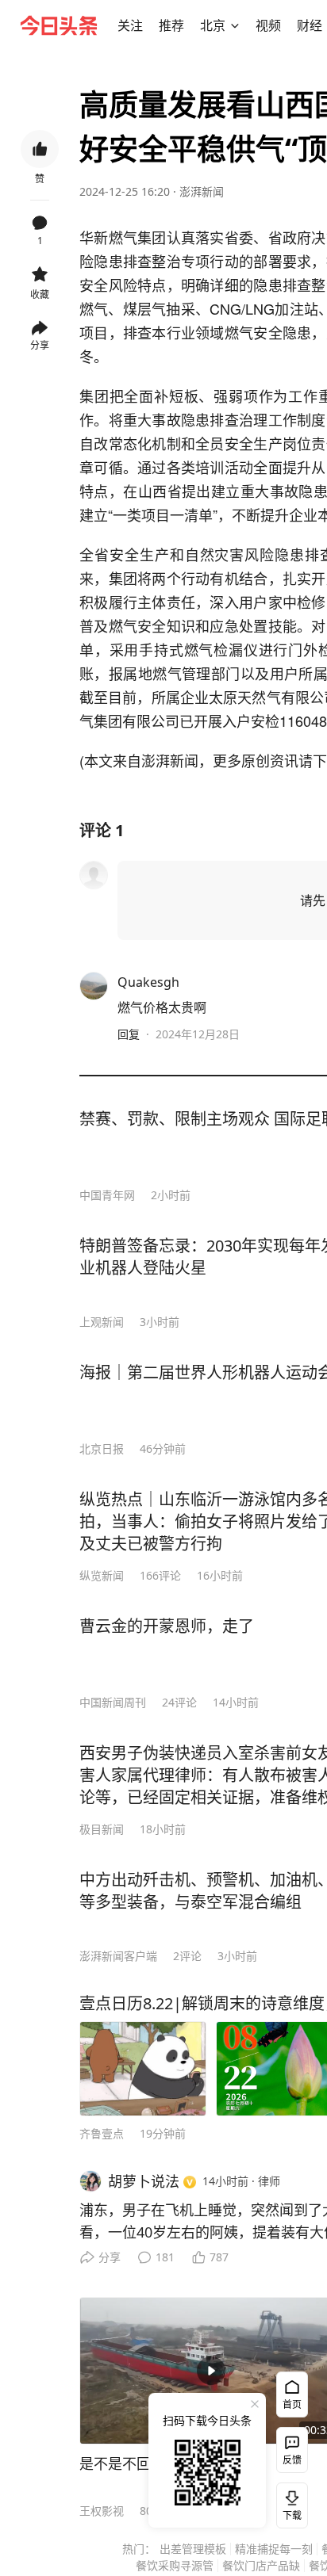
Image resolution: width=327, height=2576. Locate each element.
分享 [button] (40, 345)
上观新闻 (102, 1322)
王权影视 (102, 2511)
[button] (130, 25)
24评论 (179, 1702)
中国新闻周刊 (113, 1702)
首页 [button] (292, 2404)
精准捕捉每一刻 (274, 2549)
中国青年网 (107, 1195)
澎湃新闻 (202, 191)
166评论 (160, 1575)
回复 (129, 1034)
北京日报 (102, 1449)
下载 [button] (289, 2502)
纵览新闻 (102, 1575)
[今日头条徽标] (59, 25)
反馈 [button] (292, 2460)
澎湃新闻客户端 (118, 1956)
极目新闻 (102, 1829)
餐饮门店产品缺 (261, 2565)
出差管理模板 (193, 2549)
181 (165, 2257)
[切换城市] (235, 25)
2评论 (187, 1956)
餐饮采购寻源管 (175, 2565)
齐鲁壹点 (102, 2133)
